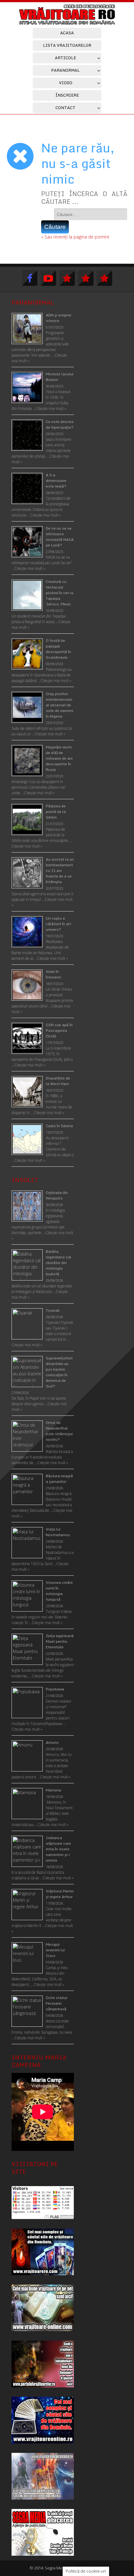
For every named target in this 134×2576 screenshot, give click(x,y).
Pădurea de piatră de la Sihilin (56, 812)
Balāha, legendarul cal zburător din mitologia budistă (59, 1263)
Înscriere (67, 95)
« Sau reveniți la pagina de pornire (75, 237)
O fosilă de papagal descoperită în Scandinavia (58, 649)
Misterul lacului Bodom (60, 377)
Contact (65, 108)
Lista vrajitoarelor (67, 45)
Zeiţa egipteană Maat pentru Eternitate (60, 1641)
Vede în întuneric (54, 974)
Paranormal (65, 70)
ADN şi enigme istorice (59, 318)
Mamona (53, 1790)
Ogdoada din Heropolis (57, 1195)
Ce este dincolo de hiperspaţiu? (60, 424)
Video (66, 83)
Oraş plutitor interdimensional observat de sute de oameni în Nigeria (60, 705)
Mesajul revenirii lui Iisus (55, 1950)
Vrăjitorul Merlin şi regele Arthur (60, 1894)
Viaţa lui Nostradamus (58, 1532)
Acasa (67, 33)
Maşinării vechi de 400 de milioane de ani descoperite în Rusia (59, 758)
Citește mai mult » (51, 409)
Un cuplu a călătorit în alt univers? (58, 924)
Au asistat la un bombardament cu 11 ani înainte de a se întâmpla (60, 870)
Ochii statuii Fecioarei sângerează (57, 2003)
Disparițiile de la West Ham (58, 1081)
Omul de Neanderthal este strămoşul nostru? (59, 1431)
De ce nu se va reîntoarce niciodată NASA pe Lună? (60, 537)
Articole (65, 58)
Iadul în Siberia (59, 1126)
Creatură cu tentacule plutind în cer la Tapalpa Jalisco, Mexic (60, 593)
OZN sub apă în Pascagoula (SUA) (59, 1030)
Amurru (52, 1742)
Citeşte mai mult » (27, 1345)
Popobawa (55, 1689)
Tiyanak (53, 1310)
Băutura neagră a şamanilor (59, 1479)
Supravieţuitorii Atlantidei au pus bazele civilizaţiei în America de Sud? (59, 1372)
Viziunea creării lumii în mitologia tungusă (59, 1591)
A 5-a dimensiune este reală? (56, 481)
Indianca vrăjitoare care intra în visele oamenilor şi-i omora (58, 1849)
